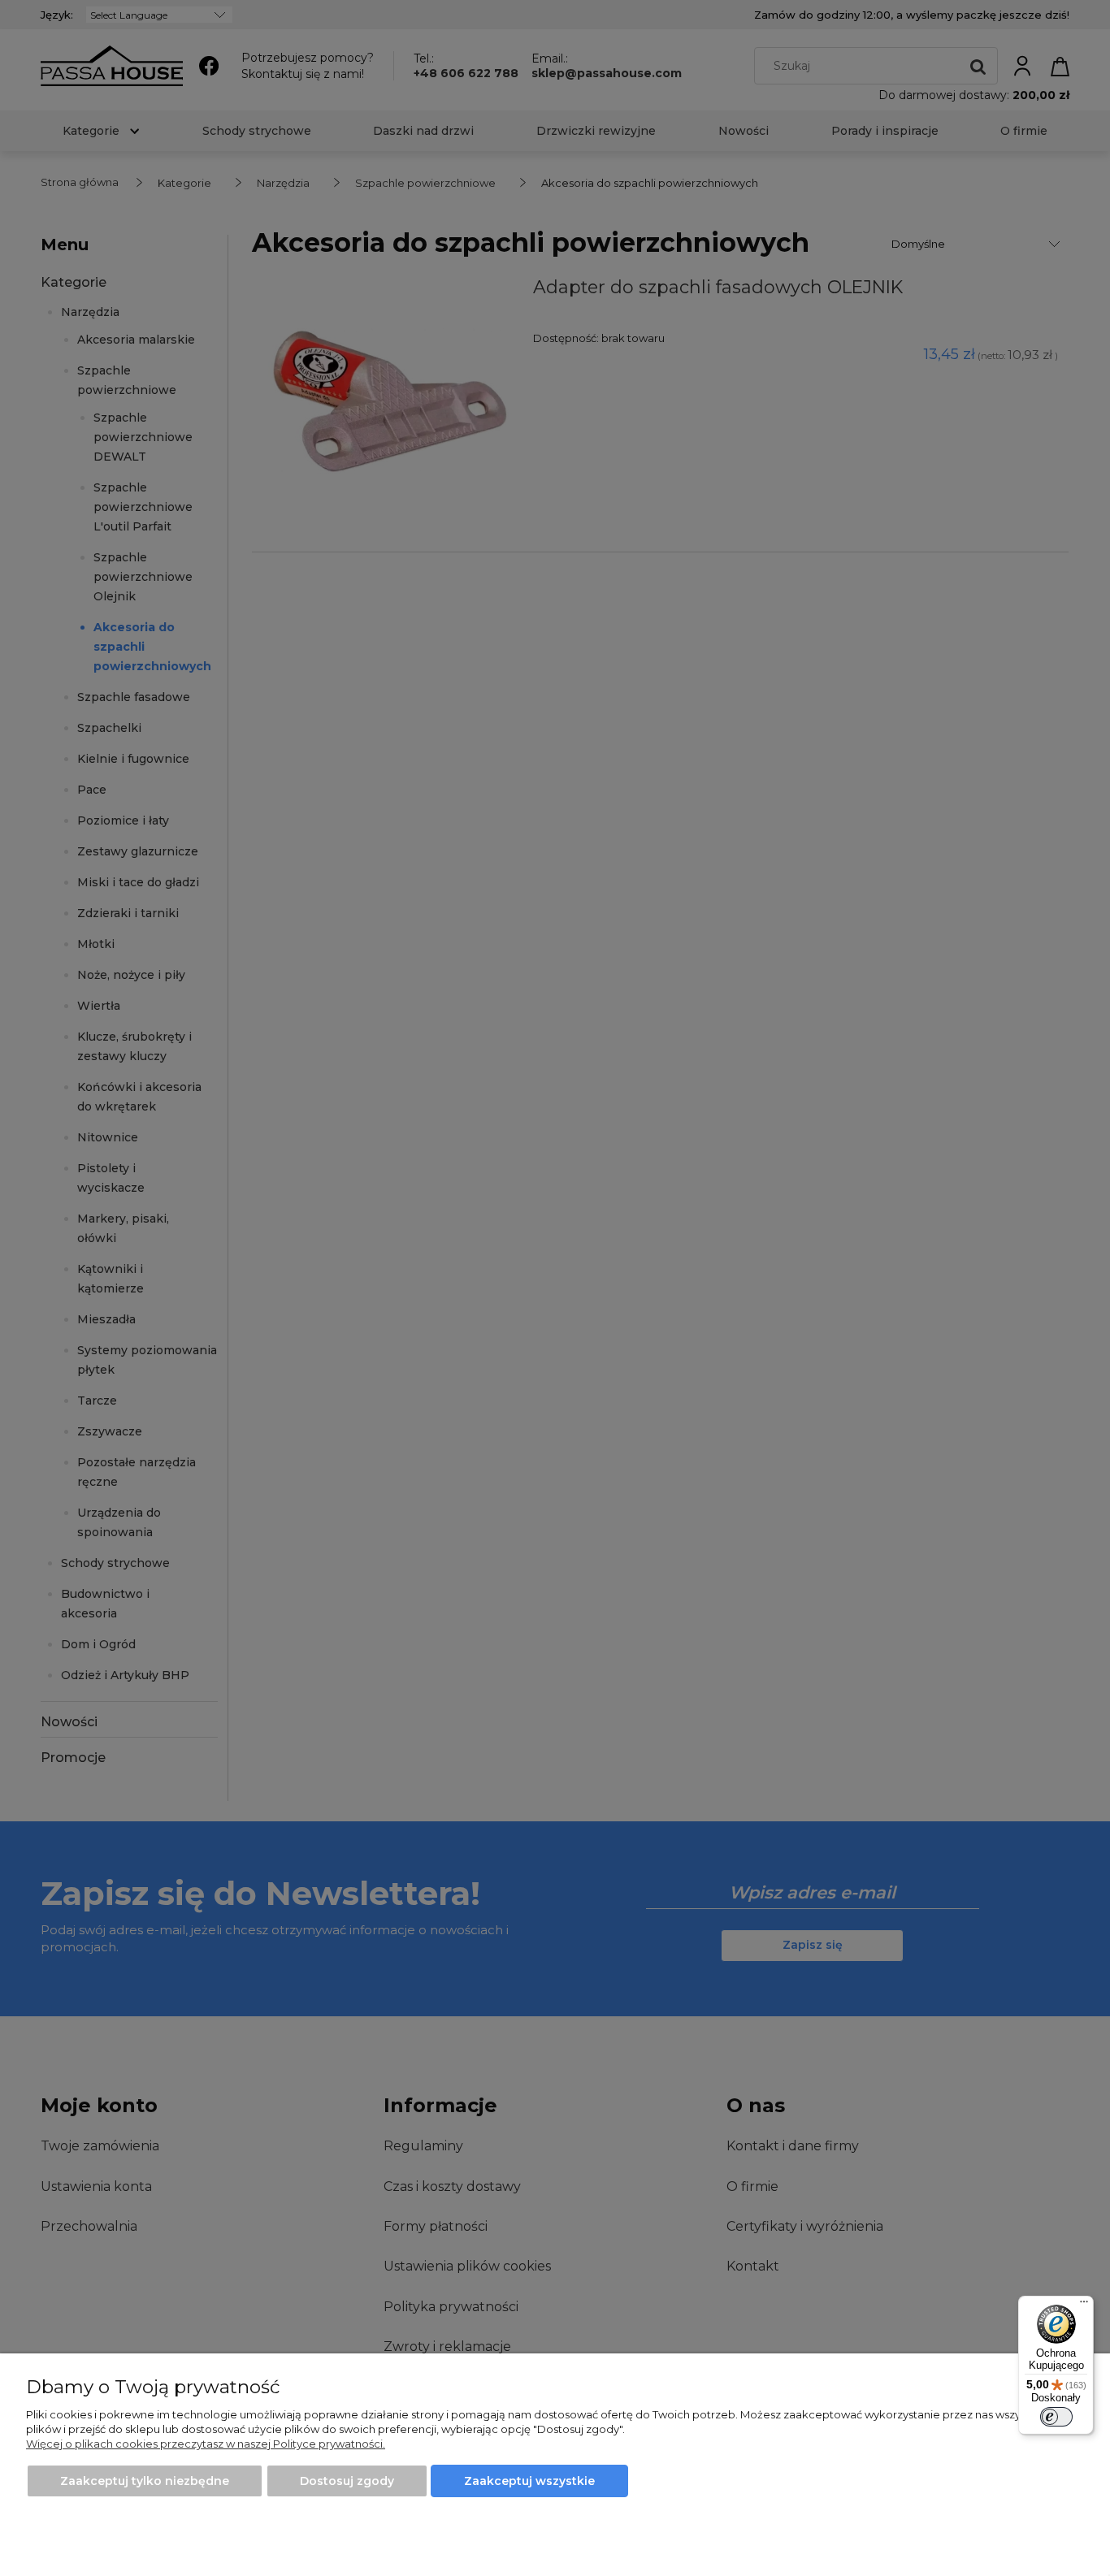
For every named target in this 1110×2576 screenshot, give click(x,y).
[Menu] (1084, 2305)
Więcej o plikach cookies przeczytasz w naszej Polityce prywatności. (206, 2444)
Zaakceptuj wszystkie (529, 2481)
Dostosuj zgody (347, 2481)
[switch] (1056, 2417)
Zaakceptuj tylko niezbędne (145, 2481)
